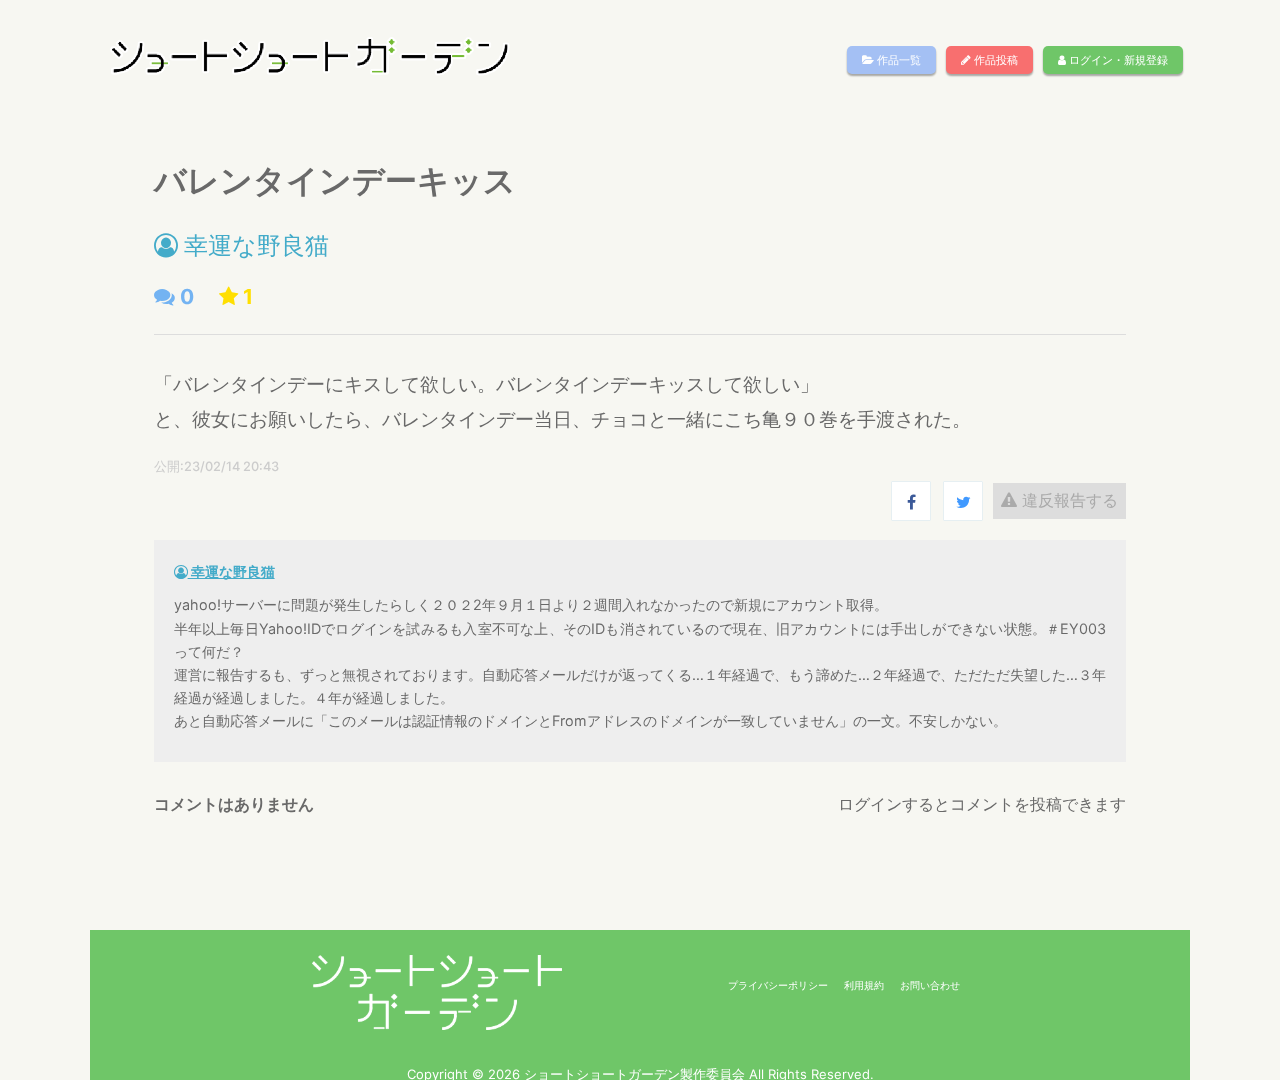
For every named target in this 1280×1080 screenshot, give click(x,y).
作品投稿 (994, 60)
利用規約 (864, 985)
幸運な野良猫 (253, 245)
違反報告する (1067, 500)
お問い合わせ (930, 985)
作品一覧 (897, 60)
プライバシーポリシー (778, 985)
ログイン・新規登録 (1117, 60)
